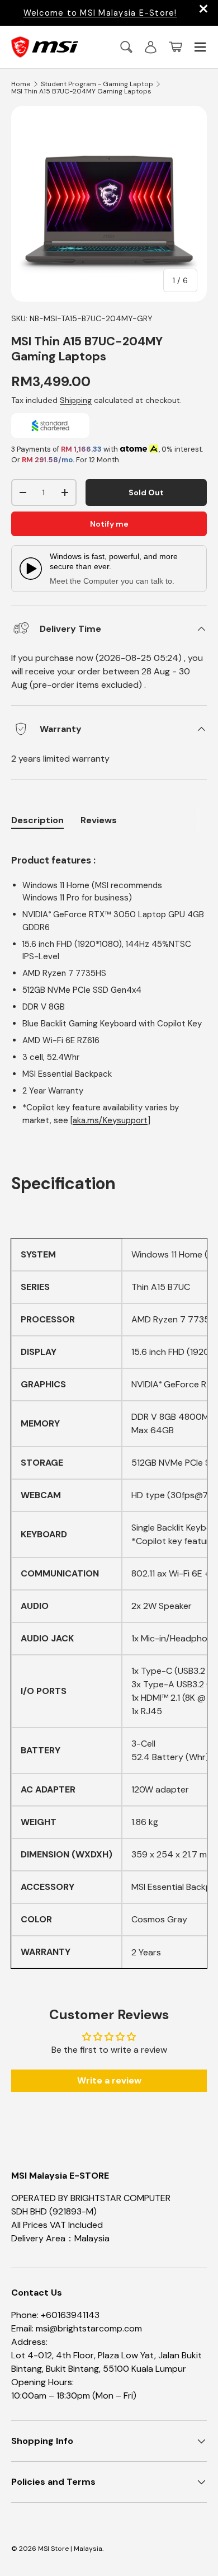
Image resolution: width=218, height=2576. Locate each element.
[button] (176, 47)
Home (21, 84)
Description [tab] (37, 820)
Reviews (99, 820)
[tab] (99, 820)
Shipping (76, 400)
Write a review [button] (109, 2080)
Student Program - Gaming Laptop (97, 84)
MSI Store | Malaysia (70, 2549)
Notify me (109, 524)
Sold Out (146, 492)
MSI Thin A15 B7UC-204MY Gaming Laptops (81, 91)
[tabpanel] (109, 984)
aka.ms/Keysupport (110, 1120)
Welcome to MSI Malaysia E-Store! (100, 13)
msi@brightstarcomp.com (89, 2328)
